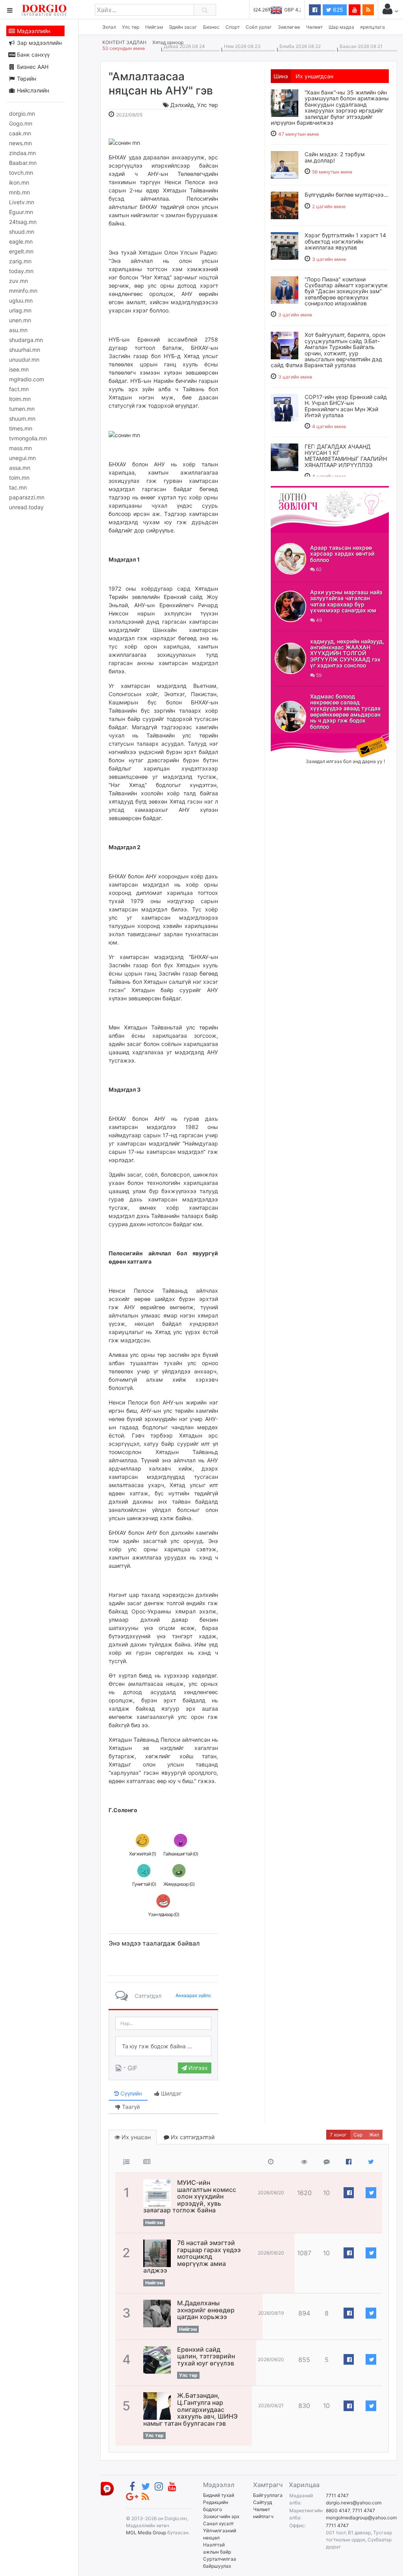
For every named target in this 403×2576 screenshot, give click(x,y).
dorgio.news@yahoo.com (354, 2503)
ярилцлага (372, 27)
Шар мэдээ (341, 27)
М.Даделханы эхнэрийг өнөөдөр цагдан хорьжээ (206, 2310)
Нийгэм (154, 27)
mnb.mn (19, 192)
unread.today (26, 507)
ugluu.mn (21, 300)
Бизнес (211, 27)
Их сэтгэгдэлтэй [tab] (192, 2137)
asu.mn (18, 330)
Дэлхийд (182, 105)
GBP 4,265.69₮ (284, 10)
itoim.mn (20, 399)
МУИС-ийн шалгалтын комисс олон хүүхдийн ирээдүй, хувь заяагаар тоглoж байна (190, 2196)
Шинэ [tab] (281, 76)
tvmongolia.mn (28, 438)
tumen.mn (22, 409)
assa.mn (20, 468)
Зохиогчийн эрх (221, 2516)
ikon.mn (19, 182)
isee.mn (19, 369)
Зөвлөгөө (289, 27)
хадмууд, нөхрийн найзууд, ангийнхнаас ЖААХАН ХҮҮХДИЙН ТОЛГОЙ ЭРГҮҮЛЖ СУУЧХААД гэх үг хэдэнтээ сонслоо (347, 653)
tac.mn (18, 487)
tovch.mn (21, 173)
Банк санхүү (32, 55)
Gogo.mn (21, 123)
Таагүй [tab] (130, 2107)
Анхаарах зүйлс (193, 1995)
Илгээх (197, 2068)
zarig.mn (20, 261)
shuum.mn (22, 419)
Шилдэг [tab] (170, 2093)
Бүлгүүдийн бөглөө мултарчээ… (347, 195)
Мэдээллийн (33, 31)
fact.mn (19, 389)
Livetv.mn (22, 202)
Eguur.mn (21, 212)
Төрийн (26, 79)
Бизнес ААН (32, 67)
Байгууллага (268, 2495)
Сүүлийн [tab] (130, 2093)
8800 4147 (338, 2510)
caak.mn (20, 133)
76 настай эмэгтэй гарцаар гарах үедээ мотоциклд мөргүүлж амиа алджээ (192, 2256)
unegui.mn (22, 458)
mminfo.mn (23, 291)
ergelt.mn (21, 251)
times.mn (21, 428)
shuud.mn (22, 232)
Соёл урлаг (259, 27)
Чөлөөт (314, 27)
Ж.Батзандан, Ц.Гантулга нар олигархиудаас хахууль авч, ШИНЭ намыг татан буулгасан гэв (190, 2409)
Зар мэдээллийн (39, 43)
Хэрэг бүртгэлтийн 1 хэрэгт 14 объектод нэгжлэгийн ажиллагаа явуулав (345, 241)
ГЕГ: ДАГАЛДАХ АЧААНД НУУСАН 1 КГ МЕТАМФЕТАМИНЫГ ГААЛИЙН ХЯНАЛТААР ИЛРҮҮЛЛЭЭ (346, 456)
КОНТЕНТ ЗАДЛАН (124, 42)
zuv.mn (18, 281)
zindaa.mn (22, 153)
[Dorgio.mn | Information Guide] (107, 2488)
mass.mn (20, 448)
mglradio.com (27, 379)
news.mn (20, 143)
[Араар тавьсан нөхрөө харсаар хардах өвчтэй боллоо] (290, 559)
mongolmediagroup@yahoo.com (361, 2518)
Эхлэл (109, 27)
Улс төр (131, 27)
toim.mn (19, 478)
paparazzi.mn (27, 497)
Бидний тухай (219, 2495)
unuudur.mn (24, 359)
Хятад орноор (168, 42)
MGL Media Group (146, 2533)
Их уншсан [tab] (135, 2137)
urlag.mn (20, 310)
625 (337, 10)
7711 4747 (337, 2496)
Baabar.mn (23, 163)
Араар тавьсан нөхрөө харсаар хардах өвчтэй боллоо (342, 554)
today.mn (21, 271)
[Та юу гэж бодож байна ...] (163, 2046)
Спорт (233, 27)
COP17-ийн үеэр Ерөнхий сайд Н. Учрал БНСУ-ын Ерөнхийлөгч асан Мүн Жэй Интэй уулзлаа (346, 406)
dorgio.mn (22, 114)
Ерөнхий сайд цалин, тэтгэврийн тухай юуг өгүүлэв (206, 2356)
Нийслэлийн (32, 90)
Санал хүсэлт (218, 2523)
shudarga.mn (26, 340)
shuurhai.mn (25, 350)
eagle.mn (21, 241)
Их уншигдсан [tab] (314, 76)
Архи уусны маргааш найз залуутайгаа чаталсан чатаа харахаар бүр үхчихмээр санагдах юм (346, 601)
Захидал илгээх (295, 738)
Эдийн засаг (183, 27)
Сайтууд (263, 2502)
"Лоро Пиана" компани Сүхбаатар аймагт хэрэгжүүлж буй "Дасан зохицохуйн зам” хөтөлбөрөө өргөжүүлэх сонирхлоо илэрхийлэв (346, 291)
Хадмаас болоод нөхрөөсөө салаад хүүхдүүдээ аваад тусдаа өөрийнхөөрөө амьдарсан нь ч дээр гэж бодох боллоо (345, 711)
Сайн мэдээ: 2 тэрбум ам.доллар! (335, 157)
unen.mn (20, 320)
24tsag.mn (23, 222)
